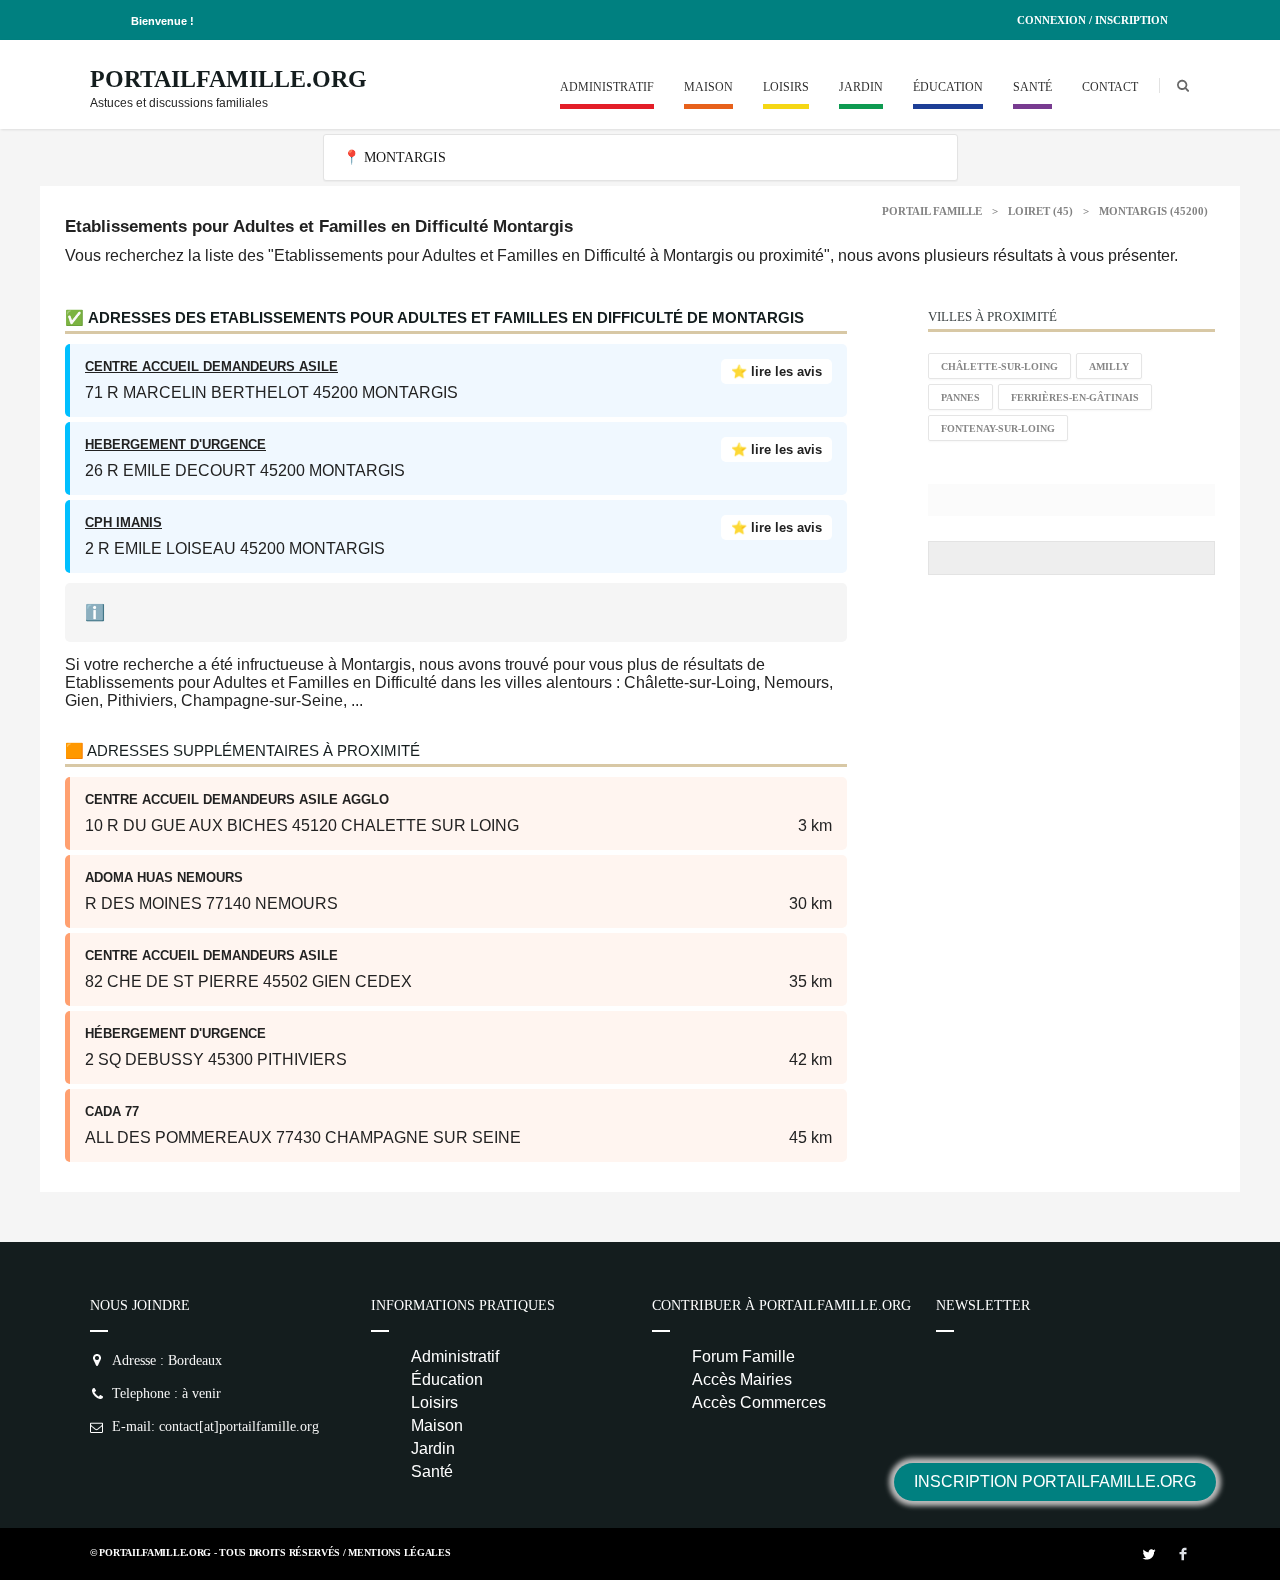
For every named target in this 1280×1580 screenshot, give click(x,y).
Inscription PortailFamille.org (1055, 1481)
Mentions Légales (399, 1552)
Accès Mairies (742, 1379)
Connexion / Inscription (1092, 20)
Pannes (960, 397)
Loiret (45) (1040, 211)
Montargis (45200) (1153, 211)
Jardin (861, 87)
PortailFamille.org (228, 79)
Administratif (607, 87)
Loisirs (786, 87)
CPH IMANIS (123, 522)
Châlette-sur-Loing (999, 366)
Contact (1110, 87)
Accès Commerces (759, 1402)
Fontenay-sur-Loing (998, 428)
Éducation (948, 87)
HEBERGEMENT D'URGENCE (175, 444)
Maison (708, 87)
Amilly (1109, 366)
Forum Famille (743, 1356)
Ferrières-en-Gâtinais (1075, 397)
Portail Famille (932, 211)
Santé (1032, 87)
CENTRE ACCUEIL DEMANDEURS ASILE (211, 366)
